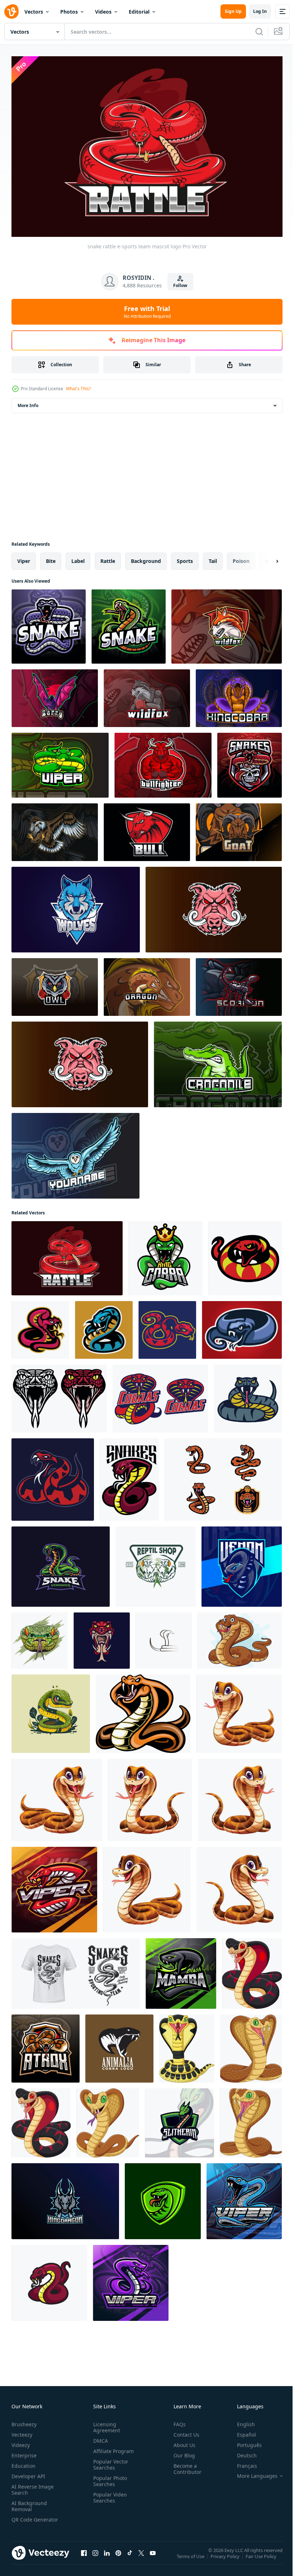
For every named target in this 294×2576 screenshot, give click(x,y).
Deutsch (241, 2452)
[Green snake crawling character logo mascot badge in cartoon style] (51, 1710)
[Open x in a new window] (141, 2556)
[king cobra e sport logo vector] (239, 695)
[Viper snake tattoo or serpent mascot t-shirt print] (76, 1970)
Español (241, 2431)
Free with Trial (147, 312)
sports (185, 557)
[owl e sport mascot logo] (55, 983)
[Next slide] (266, 558)
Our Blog (181, 2452)
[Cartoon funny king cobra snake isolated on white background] (240, 1637)
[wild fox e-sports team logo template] (147, 695)
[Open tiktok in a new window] (130, 2556)
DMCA (99, 2437)
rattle (108, 557)
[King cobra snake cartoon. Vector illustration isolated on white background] (239, 1710)
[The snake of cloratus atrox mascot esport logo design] (46, 2045)
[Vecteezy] (11, 11)
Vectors (34, 12)
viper (24, 557)
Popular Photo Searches (109, 2477)
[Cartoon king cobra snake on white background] (252, 1970)
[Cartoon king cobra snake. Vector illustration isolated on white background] (147, 1886)
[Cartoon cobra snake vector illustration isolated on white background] (240, 1796)
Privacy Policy (226, 2557)
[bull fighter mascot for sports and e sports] (163, 762)
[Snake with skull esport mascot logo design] (250, 762)
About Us (182, 2441)
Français (242, 2462)
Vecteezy (22, 2431)
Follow (180, 285)
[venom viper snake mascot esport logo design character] (242, 1563)
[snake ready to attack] (245, 1255)
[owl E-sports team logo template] (75, 1152)
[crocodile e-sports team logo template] (218, 1061)
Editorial (139, 12)
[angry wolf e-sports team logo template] (227, 623)
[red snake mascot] (167, 1326)
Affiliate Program (112, 2448)
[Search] (259, 32)
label (78, 557)
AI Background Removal (29, 2503)
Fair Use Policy (262, 2557)
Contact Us (184, 2431)
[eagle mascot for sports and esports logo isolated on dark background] (55, 829)
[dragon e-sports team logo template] (147, 983)
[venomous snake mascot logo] (242, 1326)
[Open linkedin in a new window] (107, 2556)
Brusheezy (24, 2421)
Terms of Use (191, 2557)
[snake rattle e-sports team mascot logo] (67, 1255)
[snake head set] (59, 1395)
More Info (28, 402)
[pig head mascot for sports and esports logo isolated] (214, 906)
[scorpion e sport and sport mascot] (239, 983)
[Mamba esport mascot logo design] (181, 1970)
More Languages (252, 2472)
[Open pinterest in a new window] (118, 2556)
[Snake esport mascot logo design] (49, 623)
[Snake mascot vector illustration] (49, 2279)
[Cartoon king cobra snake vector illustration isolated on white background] (57, 1796)
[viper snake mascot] (53, 1476)
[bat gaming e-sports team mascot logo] (55, 695)
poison (241, 557)
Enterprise (24, 2452)
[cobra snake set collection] (160, 1395)
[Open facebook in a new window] (84, 2556)
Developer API (28, 2473)
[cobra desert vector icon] (164, 1637)
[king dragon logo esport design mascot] (65, 2198)
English (241, 2421)
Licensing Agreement (105, 2424)
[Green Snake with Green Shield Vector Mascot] (179, 2119)
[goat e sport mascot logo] (239, 829)
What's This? (78, 389)
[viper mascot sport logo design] (60, 762)
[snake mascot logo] (104, 1326)
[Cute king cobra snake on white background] (143, 1710)
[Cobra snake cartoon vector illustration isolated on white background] (239, 1886)
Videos (103, 12)
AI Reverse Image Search (33, 2486)
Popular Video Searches (108, 2494)
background (146, 557)
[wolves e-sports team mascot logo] (76, 906)
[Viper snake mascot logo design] (54, 1886)
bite (51, 557)
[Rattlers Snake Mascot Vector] (223, 1476)
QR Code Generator (24, 2519)
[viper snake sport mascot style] (248, 1395)
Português (244, 2441)
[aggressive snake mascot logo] (40, 1326)
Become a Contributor (185, 2465)
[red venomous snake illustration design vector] (102, 1637)
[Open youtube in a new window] (153, 2556)
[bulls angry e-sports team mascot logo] (147, 829)
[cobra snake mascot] (129, 1476)
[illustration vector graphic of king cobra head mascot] (165, 1255)
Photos (69, 12)
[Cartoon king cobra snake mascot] (187, 2045)
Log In (260, 11)
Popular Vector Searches (109, 2461)
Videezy (21, 2441)
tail (213, 557)
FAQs (177, 2421)
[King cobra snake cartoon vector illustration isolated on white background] (150, 1796)
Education (23, 2462)
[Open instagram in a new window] (95, 2556)
